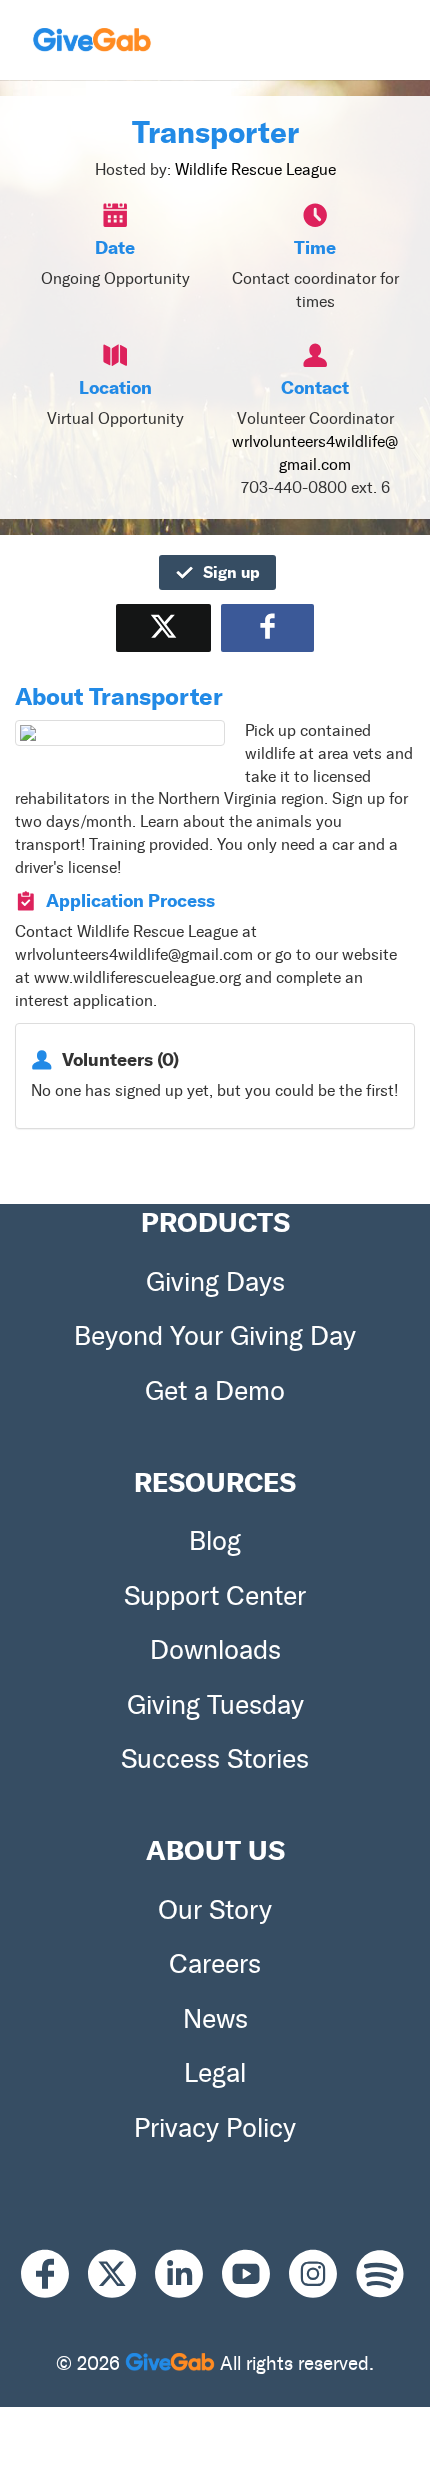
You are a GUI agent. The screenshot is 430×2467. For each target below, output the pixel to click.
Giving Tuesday (215, 1705)
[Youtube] (255, 2274)
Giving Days (215, 1282)
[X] (121, 2274)
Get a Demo (215, 1391)
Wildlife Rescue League (255, 169)
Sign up (231, 572)
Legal (215, 2073)
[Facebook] (54, 2274)
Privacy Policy (215, 2128)
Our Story (215, 1910)
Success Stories (215, 1759)
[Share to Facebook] (267, 627)
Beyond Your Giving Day (215, 1336)
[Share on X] (163, 627)
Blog (215, 1541)
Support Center (215, 1596)
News (215, 2019)
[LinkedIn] (188, 2274)
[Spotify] (380, 2274)
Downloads (215, 1650)
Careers (215, 1964)
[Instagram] (322, 2274)
